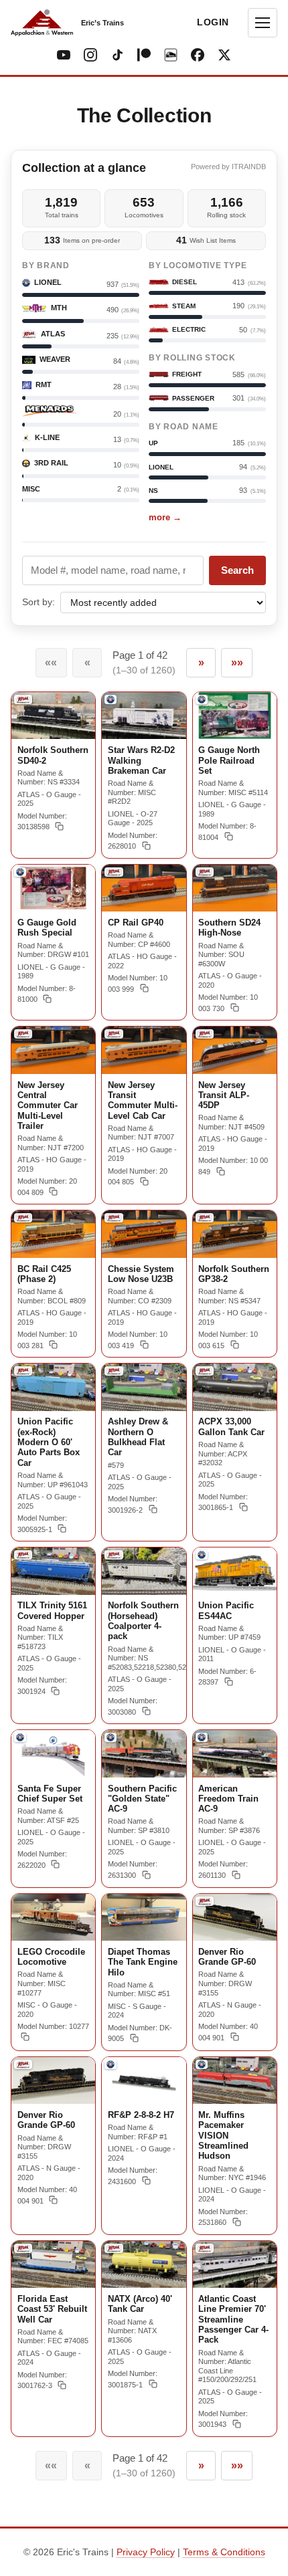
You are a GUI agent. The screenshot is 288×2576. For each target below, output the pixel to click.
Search (237, 570)
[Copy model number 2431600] (146, 2181)
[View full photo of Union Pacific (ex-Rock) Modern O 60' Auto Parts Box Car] (53, 1387)
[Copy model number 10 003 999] (144, 988)
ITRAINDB (249, 167)
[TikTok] (117, 55)
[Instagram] (90, 55)
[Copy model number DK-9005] (134, 2038)
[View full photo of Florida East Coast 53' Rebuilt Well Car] (53, 2264)
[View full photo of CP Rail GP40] (144, 888)
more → (165, 517)
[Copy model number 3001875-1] (153, 2384)
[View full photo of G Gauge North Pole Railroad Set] (235, 716)
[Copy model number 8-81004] (229, 837)
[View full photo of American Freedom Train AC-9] (235, 1754)
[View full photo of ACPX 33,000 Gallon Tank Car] (235, 1387)
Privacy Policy (146, 2552)
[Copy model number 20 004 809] (53, 1192)
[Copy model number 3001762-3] (62, 2385)
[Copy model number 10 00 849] (221, 1171)
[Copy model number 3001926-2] (153, 1509)
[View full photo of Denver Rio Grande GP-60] (235, 1918)
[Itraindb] (171, 55)
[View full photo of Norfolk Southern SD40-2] (53, 716)
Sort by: (39, 602)
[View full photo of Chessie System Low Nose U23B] (144, 1234)
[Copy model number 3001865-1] (243, 1507)
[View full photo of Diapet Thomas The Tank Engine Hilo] (144, 1917)
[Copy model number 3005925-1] (62, 1529)
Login (213, 22)
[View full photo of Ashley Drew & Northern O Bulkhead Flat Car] (144, 1387)
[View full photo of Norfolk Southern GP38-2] (235, 1234)
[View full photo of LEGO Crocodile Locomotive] (53, 1917)
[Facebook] (198, 55)
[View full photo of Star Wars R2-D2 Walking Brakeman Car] (144, 716)
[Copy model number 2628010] (146, 845)
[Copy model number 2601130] (236, 1874)
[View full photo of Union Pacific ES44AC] (235, 1571)
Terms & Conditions (224, 2552)
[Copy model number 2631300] (146, 1874)
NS (153, 491)
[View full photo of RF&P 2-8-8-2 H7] (144, 2080)
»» (237, 662)
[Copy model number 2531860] (237, 2222)
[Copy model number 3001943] (237, 2424)
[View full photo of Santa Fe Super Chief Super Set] (53, 1753)
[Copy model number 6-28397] (229, 1681)
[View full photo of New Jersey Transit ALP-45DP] (235, 1050)
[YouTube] (64, 55)
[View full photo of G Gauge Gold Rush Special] (53, 888)
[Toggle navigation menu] (263, 23)
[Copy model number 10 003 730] (235, 1008)
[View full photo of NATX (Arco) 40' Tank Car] (144, 2264)
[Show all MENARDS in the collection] (50, 411)
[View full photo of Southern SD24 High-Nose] (235, 888)
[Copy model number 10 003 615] (235, 1345)
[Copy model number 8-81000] (47, 998)
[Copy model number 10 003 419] (144, 1345)
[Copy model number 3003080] (146, 1711)
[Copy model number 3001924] (55, 1691)
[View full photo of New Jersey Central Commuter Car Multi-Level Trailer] (53, 1050)
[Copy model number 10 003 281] (53, 1345)
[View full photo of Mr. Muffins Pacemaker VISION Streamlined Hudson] (235, 2081)
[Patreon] (144, 55)
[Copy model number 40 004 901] (235, 2037)
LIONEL (161, 467)
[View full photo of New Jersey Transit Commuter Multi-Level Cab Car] (144, 1050)
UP (153, 443)
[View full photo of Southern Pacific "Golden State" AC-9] (144, 1753)
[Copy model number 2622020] (55, 1864)
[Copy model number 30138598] (59, 826)
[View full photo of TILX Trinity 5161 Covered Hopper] (53, 1571)
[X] (224, 55)
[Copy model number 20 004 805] (144, 1181)
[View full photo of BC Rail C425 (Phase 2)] (53, 1234)
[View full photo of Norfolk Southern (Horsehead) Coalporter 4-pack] (144, 1571)
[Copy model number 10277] (25, 2036)
